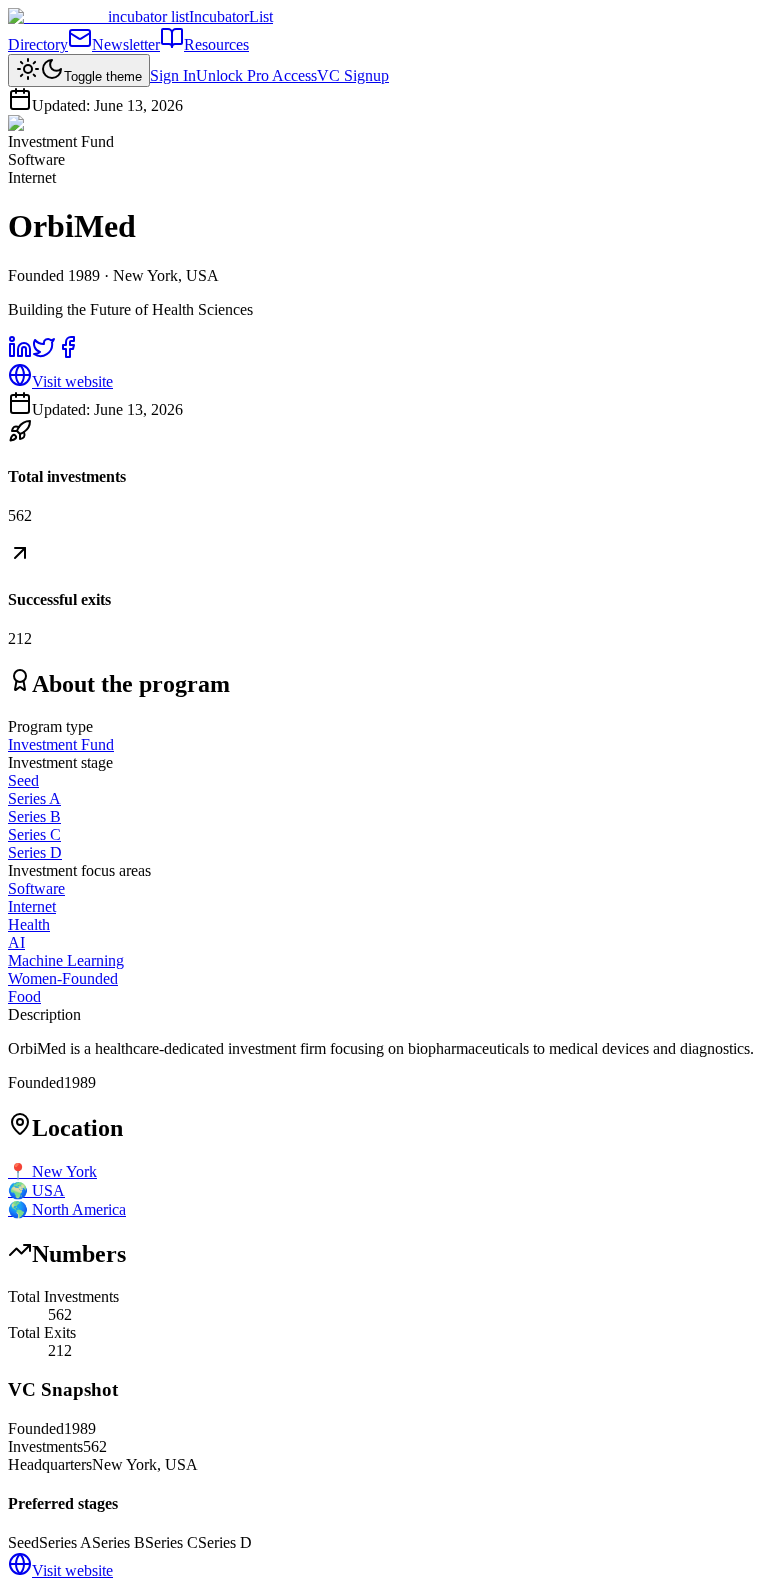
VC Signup (353, 75)
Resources (216, 44)
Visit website (72, 381)
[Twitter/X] (44, 353)
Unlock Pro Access (256, 75)
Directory (38, 44)
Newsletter (126, 44)
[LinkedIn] (20, 353)
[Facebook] (68, 353)
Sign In (173, 75)
